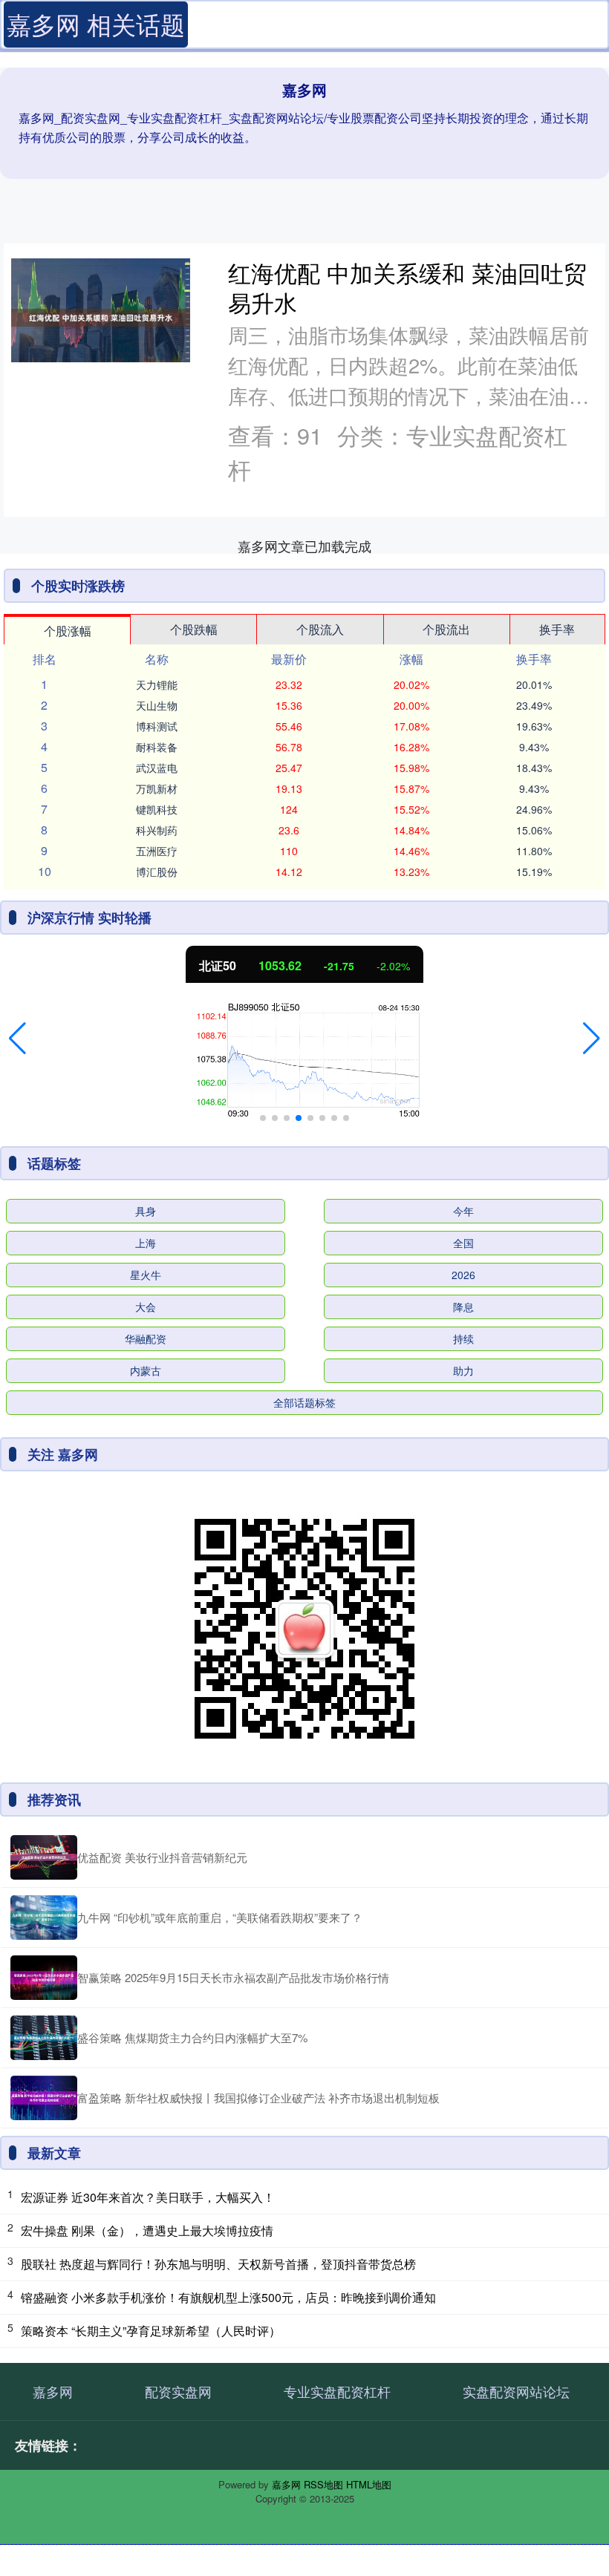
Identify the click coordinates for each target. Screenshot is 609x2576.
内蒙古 (146, 1370)
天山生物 (157, 705)
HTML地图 (369, 2484)
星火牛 (146, 1275)
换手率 (557, 629)
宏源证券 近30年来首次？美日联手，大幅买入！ (148, 2197)
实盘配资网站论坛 (516, 2391)
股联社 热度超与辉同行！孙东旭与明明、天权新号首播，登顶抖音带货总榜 (218, 2264)
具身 (146, 1211)
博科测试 (157, 726)
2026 (463, 1275)
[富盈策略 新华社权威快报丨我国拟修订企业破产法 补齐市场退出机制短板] (44, 2098)
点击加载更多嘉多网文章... (305, 546)
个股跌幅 (194, 629)
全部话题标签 (304, 1402)
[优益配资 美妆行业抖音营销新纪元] (44, 1857)
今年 (463, 1211)
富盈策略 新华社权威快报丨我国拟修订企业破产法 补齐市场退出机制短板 (258, 2098)
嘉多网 (53, 2391)
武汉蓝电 (157, 768)
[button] (17, 1039)
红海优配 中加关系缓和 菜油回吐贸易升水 (407, 287)
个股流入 (320, 629)
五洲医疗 (157, 851)
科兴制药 (157, 830)
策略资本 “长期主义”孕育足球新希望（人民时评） (151, 2331)
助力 (463, 1370)
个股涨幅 (68, 631)
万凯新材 (157, 788)
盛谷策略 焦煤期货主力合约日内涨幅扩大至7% (192, 2037)
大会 (146, 1307)
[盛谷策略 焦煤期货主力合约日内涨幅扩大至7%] (44, 2038)
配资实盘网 (178, 2391)
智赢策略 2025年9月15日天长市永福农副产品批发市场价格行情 (233, 1977)
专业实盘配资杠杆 (337, 2391)
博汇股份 (157, 872)
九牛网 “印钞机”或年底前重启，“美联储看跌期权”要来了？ (220, 1917)
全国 (463, 1243)
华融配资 (146, 1338)
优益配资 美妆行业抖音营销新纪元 (162, 1857)
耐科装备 (157, 747)
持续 (463, 1338)
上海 (146, 1243)
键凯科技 (157, 809)
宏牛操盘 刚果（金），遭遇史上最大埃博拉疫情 (147, 2230)
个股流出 (446, 629)
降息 (463, 1307)
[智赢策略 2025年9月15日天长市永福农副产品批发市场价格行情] (44, 1978)
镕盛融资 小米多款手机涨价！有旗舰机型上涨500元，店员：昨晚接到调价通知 (228, 2297)
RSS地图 (323, 2484)
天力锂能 (157, 684)
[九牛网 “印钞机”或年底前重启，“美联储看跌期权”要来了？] (44, 1918)
